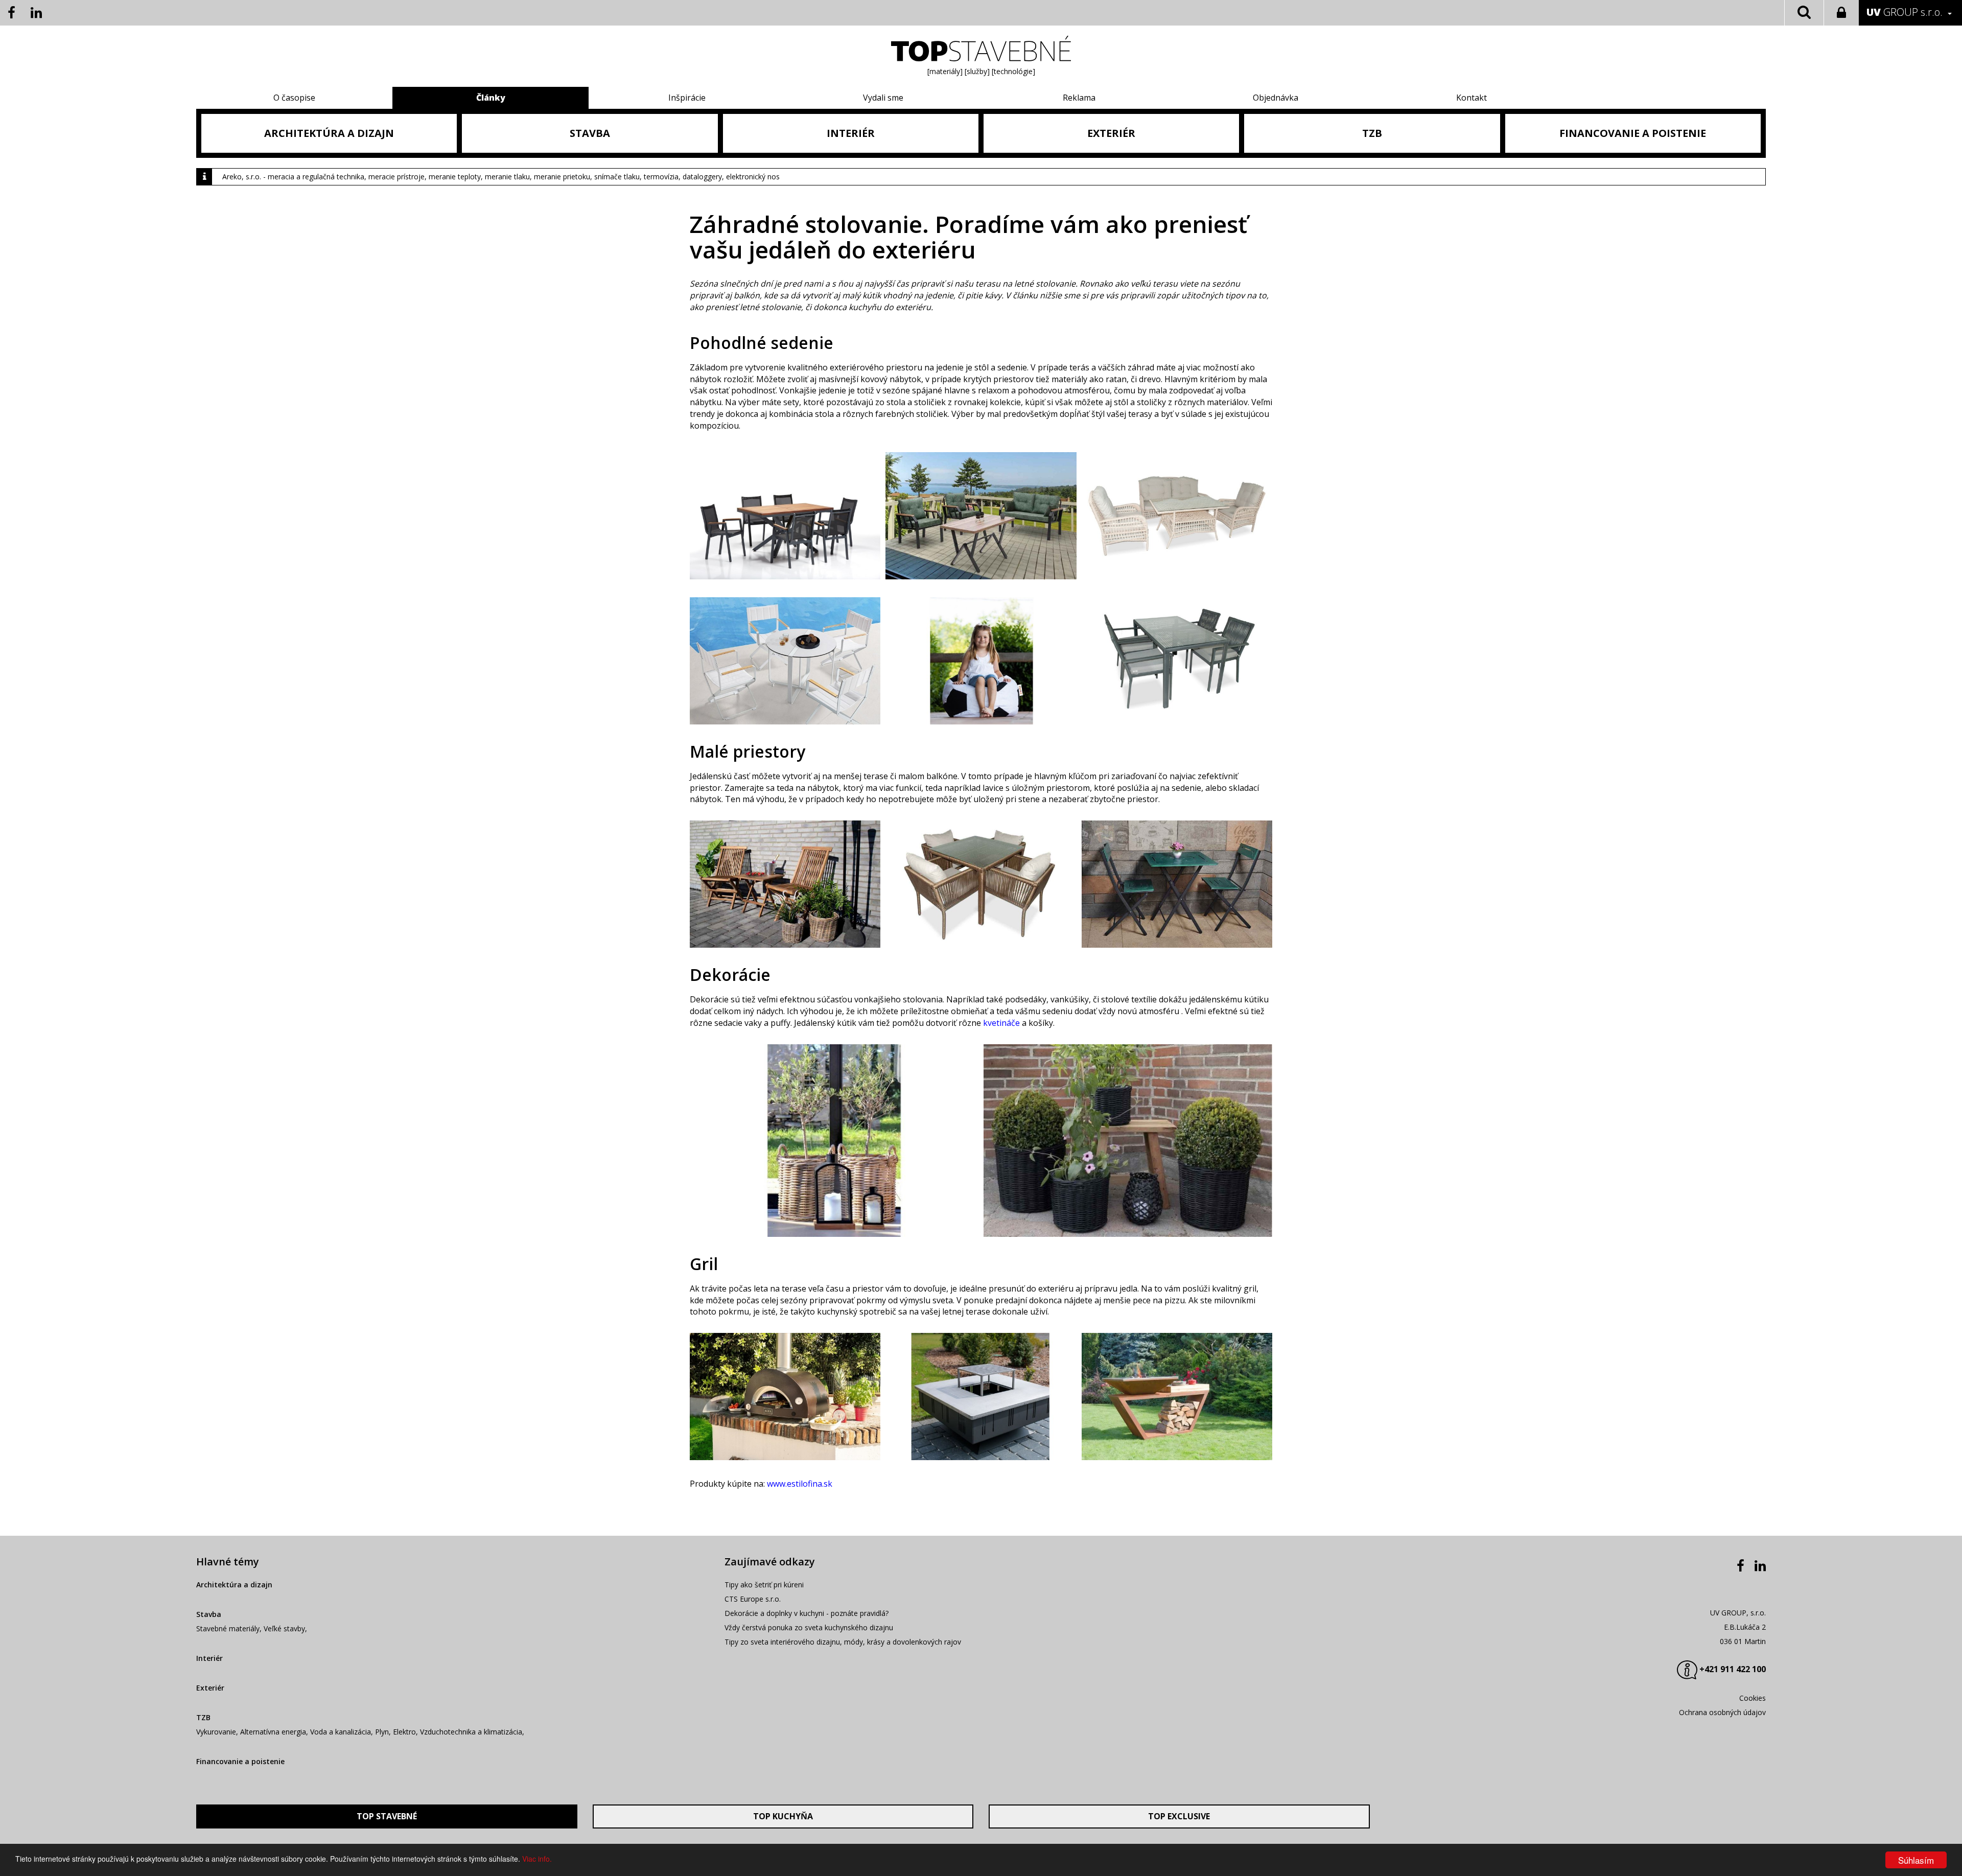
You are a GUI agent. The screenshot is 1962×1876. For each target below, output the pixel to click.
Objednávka (1276, 98)
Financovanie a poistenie (240, 1761)
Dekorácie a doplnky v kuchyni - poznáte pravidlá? (807, 1613)
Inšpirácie (687, 98)
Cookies (1753, 1698)
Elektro (404, 1732)
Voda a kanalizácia (341, 1732)
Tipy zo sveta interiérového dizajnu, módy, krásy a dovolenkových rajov (843, 1642)
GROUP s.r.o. (1905, 12)
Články (491, 98)
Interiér (209, 1658)
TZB (203, 1717)
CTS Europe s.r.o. (753, 1599)
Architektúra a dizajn (234, 1585)
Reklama (1079, 98)
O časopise (294, 98)
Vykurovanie (216, 1732)
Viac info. (537, 1859)
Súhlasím (1916, 1860)
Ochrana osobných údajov (1722, 1712)
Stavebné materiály (228, 1628)
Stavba (209, 1614)
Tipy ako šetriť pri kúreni (764, 1585)
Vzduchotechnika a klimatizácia (471, 1732)
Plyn (382, 1732)
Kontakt (1472, 98)
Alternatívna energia (273, 1732)
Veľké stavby (284, 1628)
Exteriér (210, 1688)
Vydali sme (883, 98)
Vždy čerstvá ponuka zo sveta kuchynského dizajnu (809, 1627)
